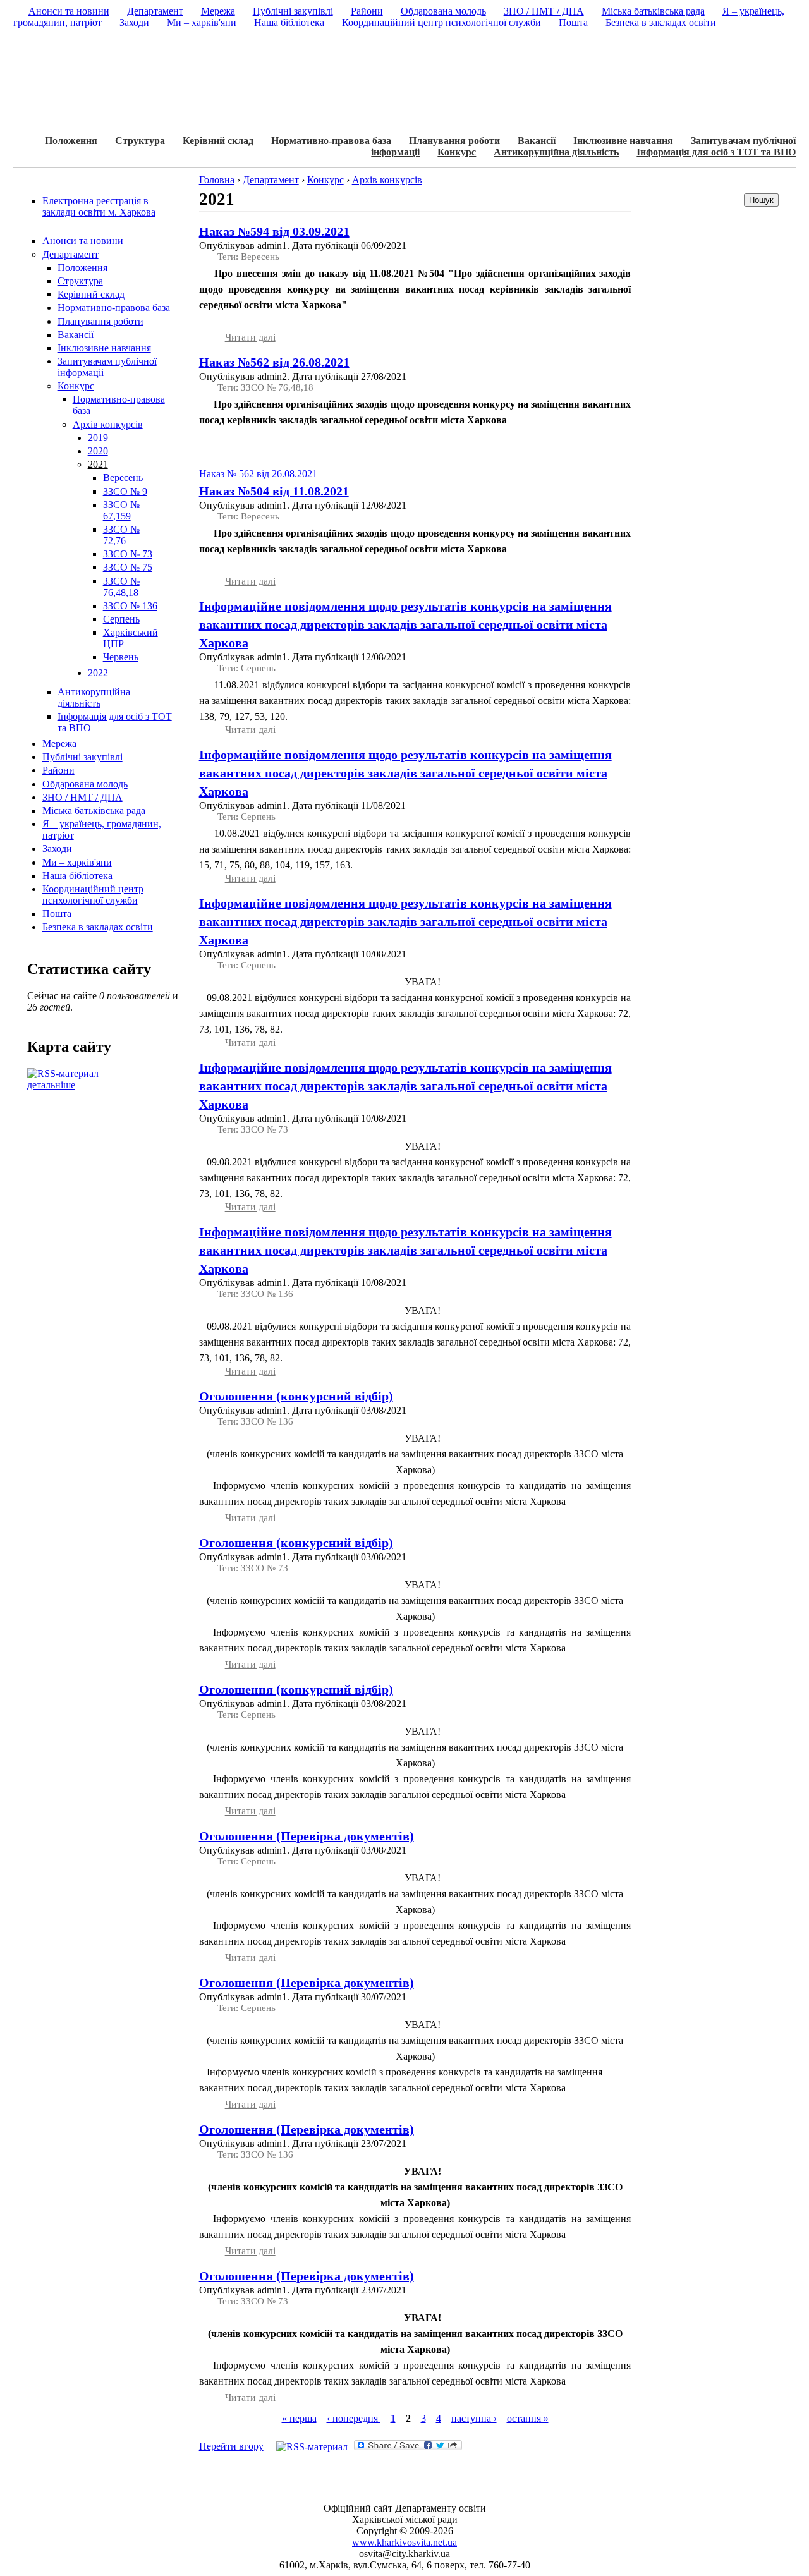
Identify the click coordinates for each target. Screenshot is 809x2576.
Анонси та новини (83, 240)
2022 (98, 673)
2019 (98, 438)
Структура (140, 141)
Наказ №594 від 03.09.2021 (274, 231)
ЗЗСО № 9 (125, 491)
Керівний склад (218, 141)
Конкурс (457, 152)
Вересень (123, 477)
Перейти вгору (231, 2446)
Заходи (57, 848)
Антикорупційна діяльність (556, 152)
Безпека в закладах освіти (98, 927)
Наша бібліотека (77, 876)
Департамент (70, 254)
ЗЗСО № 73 (128, 554)
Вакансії (537, 141)
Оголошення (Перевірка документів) (307, 1836)
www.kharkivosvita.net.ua (404, 2542)
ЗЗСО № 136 (130, 606)
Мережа (59, 744)
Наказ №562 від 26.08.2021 (274, 362)
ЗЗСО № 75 (128, 567)
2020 (98, 451)
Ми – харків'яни (77, 862)
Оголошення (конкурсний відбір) (296, 1396)
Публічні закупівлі (82, 757)
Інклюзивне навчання (623, 141)
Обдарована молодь (85, 784)
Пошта (57, 914)
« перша (299, 2418)
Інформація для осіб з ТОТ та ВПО (716, 152)
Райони (58, 770)
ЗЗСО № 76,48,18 (121, 587)
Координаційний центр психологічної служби (93, 895)
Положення (71, 141)
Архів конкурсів (108, 424)
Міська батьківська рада (94, 811)
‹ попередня (354, 2418)
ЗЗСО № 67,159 (121, 510)
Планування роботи (454, 141)
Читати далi (250, 337)
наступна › (474, 2418)
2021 (98, 464)
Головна (217, 180)
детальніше (51, 1085)
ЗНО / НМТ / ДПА (82, 797)
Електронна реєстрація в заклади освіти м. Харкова (99, 206)
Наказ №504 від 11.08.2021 (274, 491)
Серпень (121, 619)
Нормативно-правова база (331, 141)
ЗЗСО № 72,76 (121, 535)
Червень (121, 657)
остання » (528, 2418)
